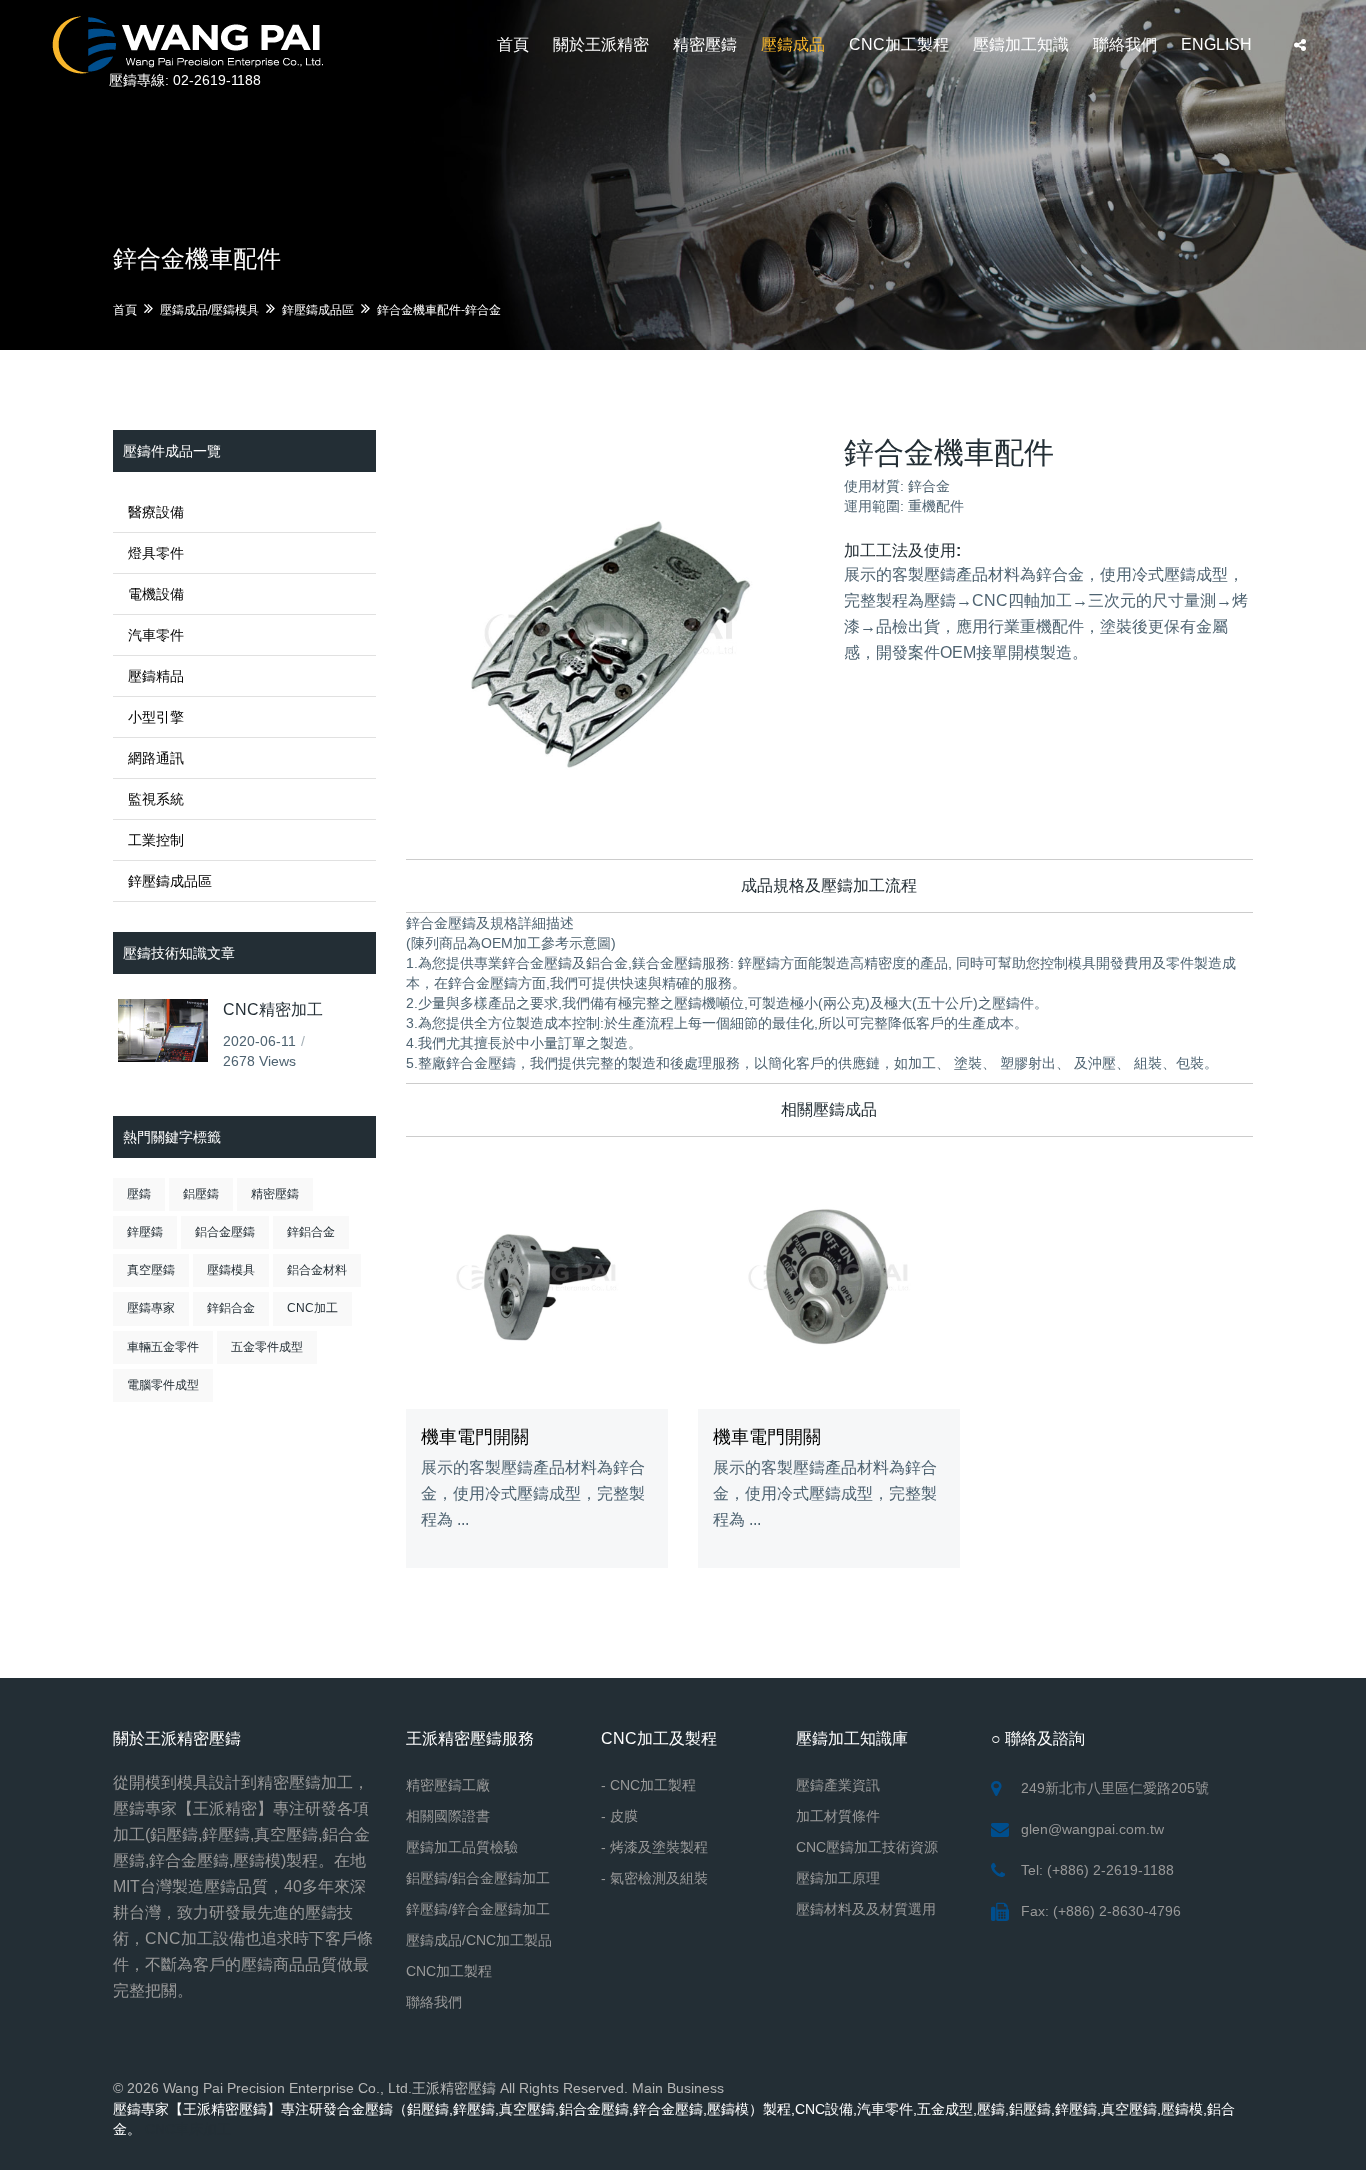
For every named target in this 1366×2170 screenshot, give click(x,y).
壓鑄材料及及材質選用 (866, 1909)
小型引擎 (156, 717)
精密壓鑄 (705, 44)
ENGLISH (1216, 44)
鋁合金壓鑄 (225, 1232)
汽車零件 (156, 635)
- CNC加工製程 (648, 1785)
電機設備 (156, 594)
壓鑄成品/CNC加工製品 (479, 1940)
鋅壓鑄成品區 (318, 310)
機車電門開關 (475, 1437)
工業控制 (156, 840)
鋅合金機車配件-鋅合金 (439, 310)
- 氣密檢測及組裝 (654, 1878)
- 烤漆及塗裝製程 (654, 1847)
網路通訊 (156, 758)
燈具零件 (156, 553)
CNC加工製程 (899, 44)
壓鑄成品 (793, 44)
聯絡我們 (1125, 44)
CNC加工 (312, 1308)
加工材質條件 (838, 1816)
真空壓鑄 (151, 1270)
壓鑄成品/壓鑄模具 (209, 310)
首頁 (513, 44)
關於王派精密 (601, 44)
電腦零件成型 (163, 1385)
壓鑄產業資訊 (838, 1785)
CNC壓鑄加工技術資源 (867, 1847)
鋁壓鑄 (201, 1194)
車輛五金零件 (163, 1347)
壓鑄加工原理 (838, 1878)
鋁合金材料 (317, 1270)
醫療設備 (156, 512)
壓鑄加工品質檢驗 (462, 1847)
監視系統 (156, 799)
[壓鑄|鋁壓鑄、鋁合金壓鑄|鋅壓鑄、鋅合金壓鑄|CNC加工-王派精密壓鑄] (187, 42)
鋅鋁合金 (311, 1232)
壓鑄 (139, 1194)
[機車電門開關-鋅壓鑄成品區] (537, 1277)
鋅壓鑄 (145, 1232)
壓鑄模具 (231, 1270)
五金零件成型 (267, 1347)
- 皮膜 (619, 1816)
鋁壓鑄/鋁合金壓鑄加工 (478, 1878)
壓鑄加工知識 (1021, 44)
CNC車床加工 (188, 2129)
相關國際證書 (448, 1816)
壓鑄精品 (156, 676)
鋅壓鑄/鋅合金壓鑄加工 (478, 1909)
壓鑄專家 (151, 1308)
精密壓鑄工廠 (448, 1785)
